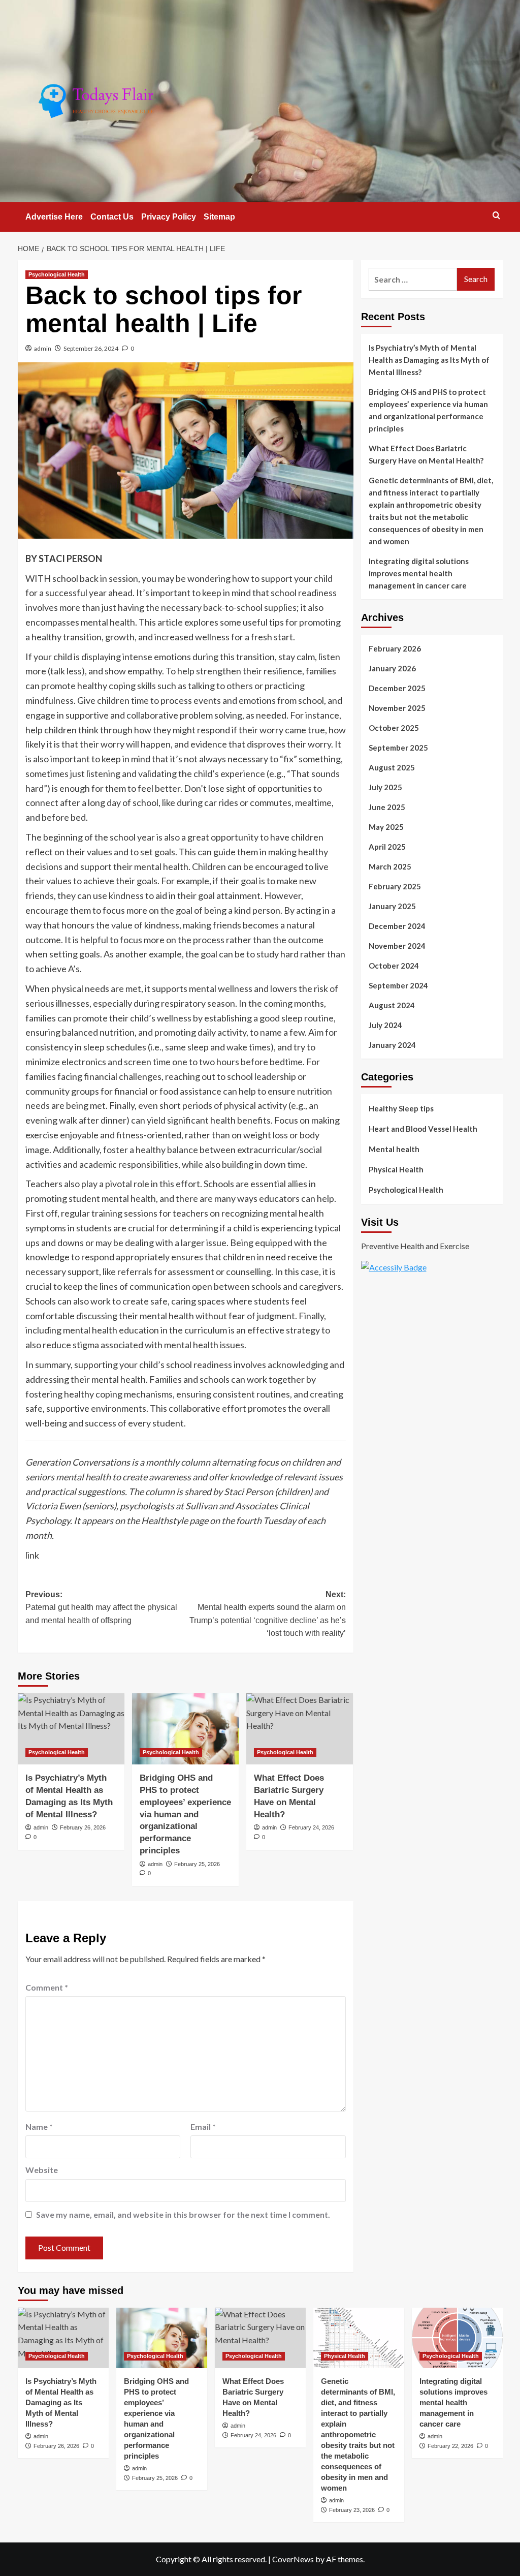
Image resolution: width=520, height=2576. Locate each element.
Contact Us (112, 217)
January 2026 (392, 668)
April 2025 (387, 847)
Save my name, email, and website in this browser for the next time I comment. (183, 2214)
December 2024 (397, 926)
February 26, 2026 (83, 1827)
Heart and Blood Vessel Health (423, 1129)
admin (43, 348)
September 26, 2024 (91, 348)
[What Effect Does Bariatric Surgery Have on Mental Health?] (300, 1729)
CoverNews (293, 2559)
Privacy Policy (169, 217)
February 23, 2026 (352, 2510)
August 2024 (392, 1005)
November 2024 (397, 946)
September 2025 (398, 748)
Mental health (394, 1149)
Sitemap (219, 217)
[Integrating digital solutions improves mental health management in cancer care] (457, 2338)
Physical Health (396, 1169)
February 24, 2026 (311, 1827)
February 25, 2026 (197, 1864)
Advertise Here (54, 217)
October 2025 (394, 728)
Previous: (101, 1607)
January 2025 (392, 906)
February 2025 (395, 886)
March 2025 (390, 866)
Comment (47, 1987)
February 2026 (395, 648)
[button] (496, 215)
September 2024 (398, 985)
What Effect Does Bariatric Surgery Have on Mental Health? (426, 454)
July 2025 (385, 787)
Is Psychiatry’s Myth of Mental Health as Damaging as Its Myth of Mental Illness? (429, 360)
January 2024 (392, 1045)
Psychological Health (57, 274)
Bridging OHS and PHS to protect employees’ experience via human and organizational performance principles (185, 1814)
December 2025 (397, 688)
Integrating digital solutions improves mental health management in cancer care (419, 573)
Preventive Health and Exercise (415, 1246)
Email (203, 2127)
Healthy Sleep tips (401, 1108)
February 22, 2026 (450, 2446)
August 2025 (392, 767)
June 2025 (387, 807)
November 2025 (397, 708)
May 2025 (386, 827)
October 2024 (394, 966)
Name (39, 2127)
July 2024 (385, 1025)
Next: (268, 1614)
